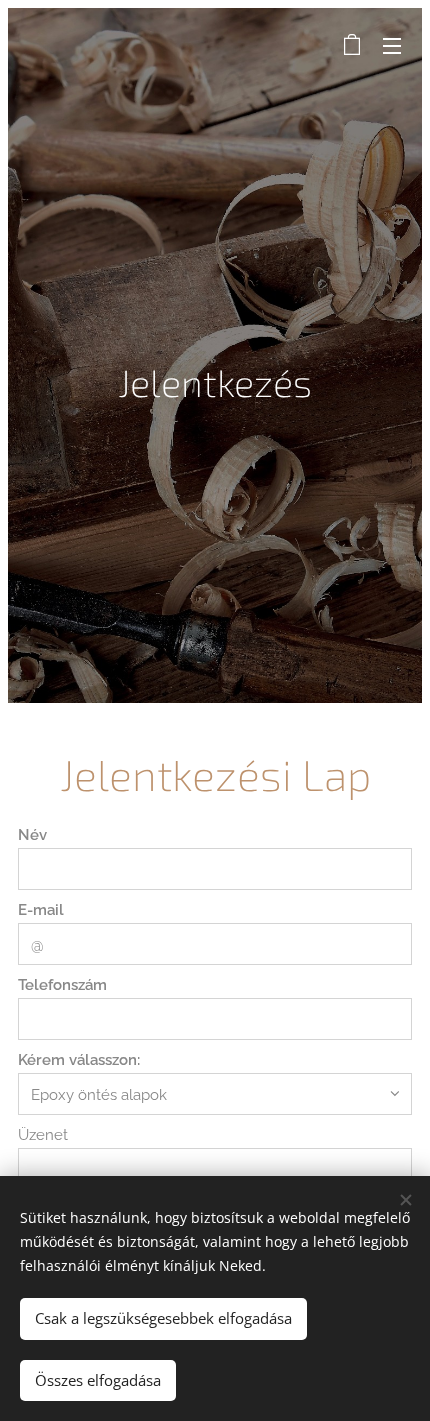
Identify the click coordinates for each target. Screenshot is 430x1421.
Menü (392, 45)
